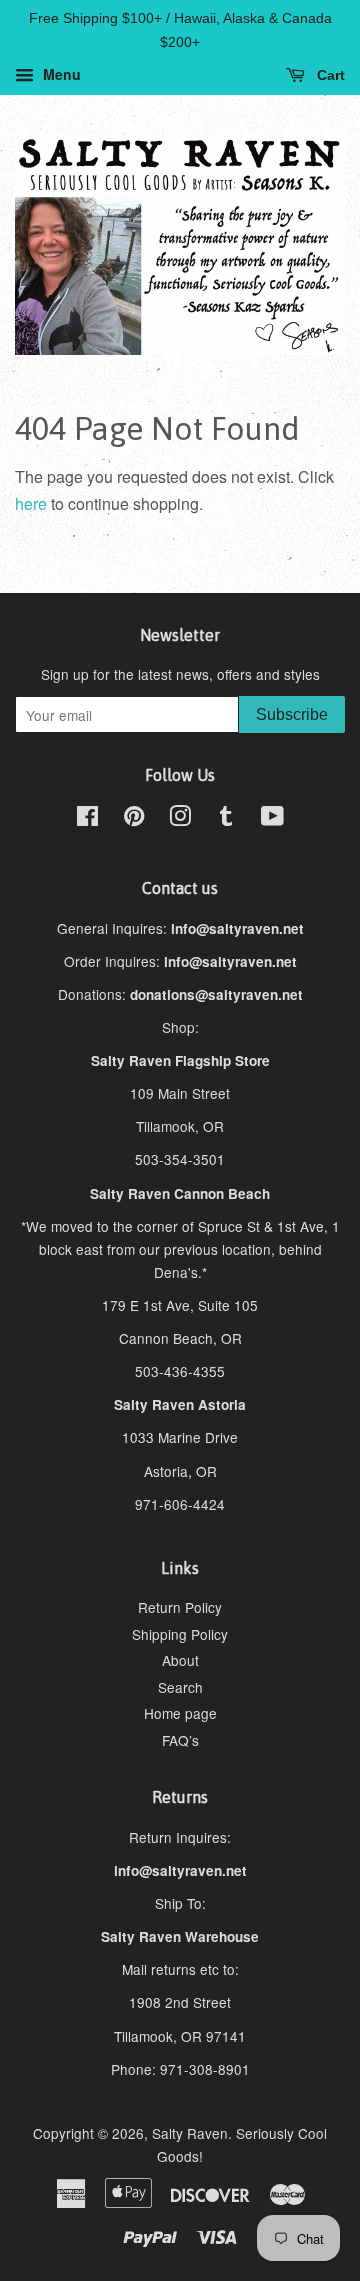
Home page (180, 1713)
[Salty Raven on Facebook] (87, 819)
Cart (329, 75)
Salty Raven (190, 2133)
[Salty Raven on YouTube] (272, 819)
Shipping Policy (180, 1634)
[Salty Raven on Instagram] (180, 819)
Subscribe (292, 714)
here (31, 503)
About (180, 1660)
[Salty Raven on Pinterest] (134, 819)
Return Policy (180, 1607)
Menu (60, 74)
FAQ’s (180, 1740)
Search (180, 1687)
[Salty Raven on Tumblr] (226, 819)
